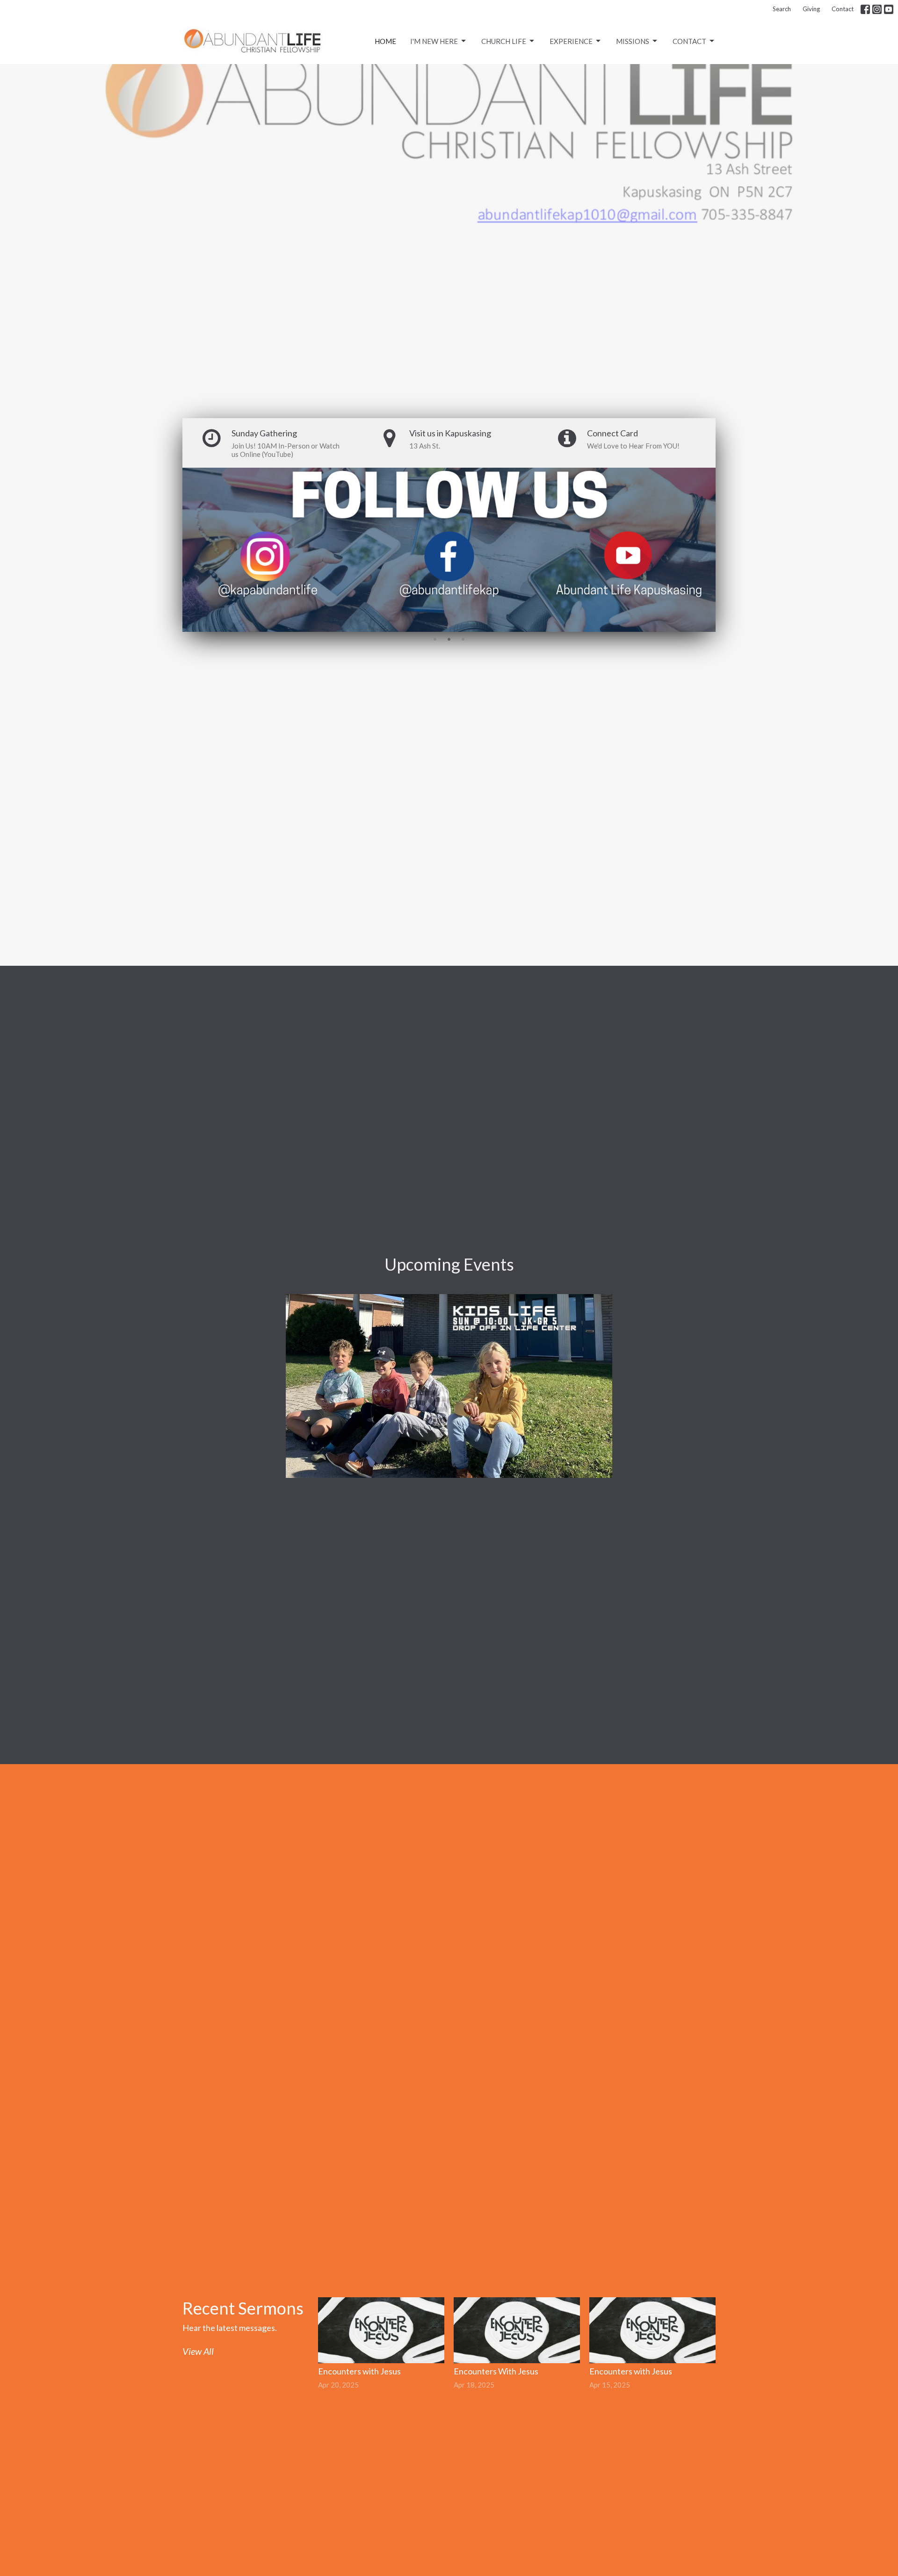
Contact (843, 9)
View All (198, 2351)
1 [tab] (435, 639)
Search (782, 9)
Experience (571, 41)
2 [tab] (449, 639)
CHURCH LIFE (504, 41)
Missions (633, 41)
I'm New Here (434, 41)
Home (385, 41)
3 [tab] (463, 639)
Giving (811, 9)
